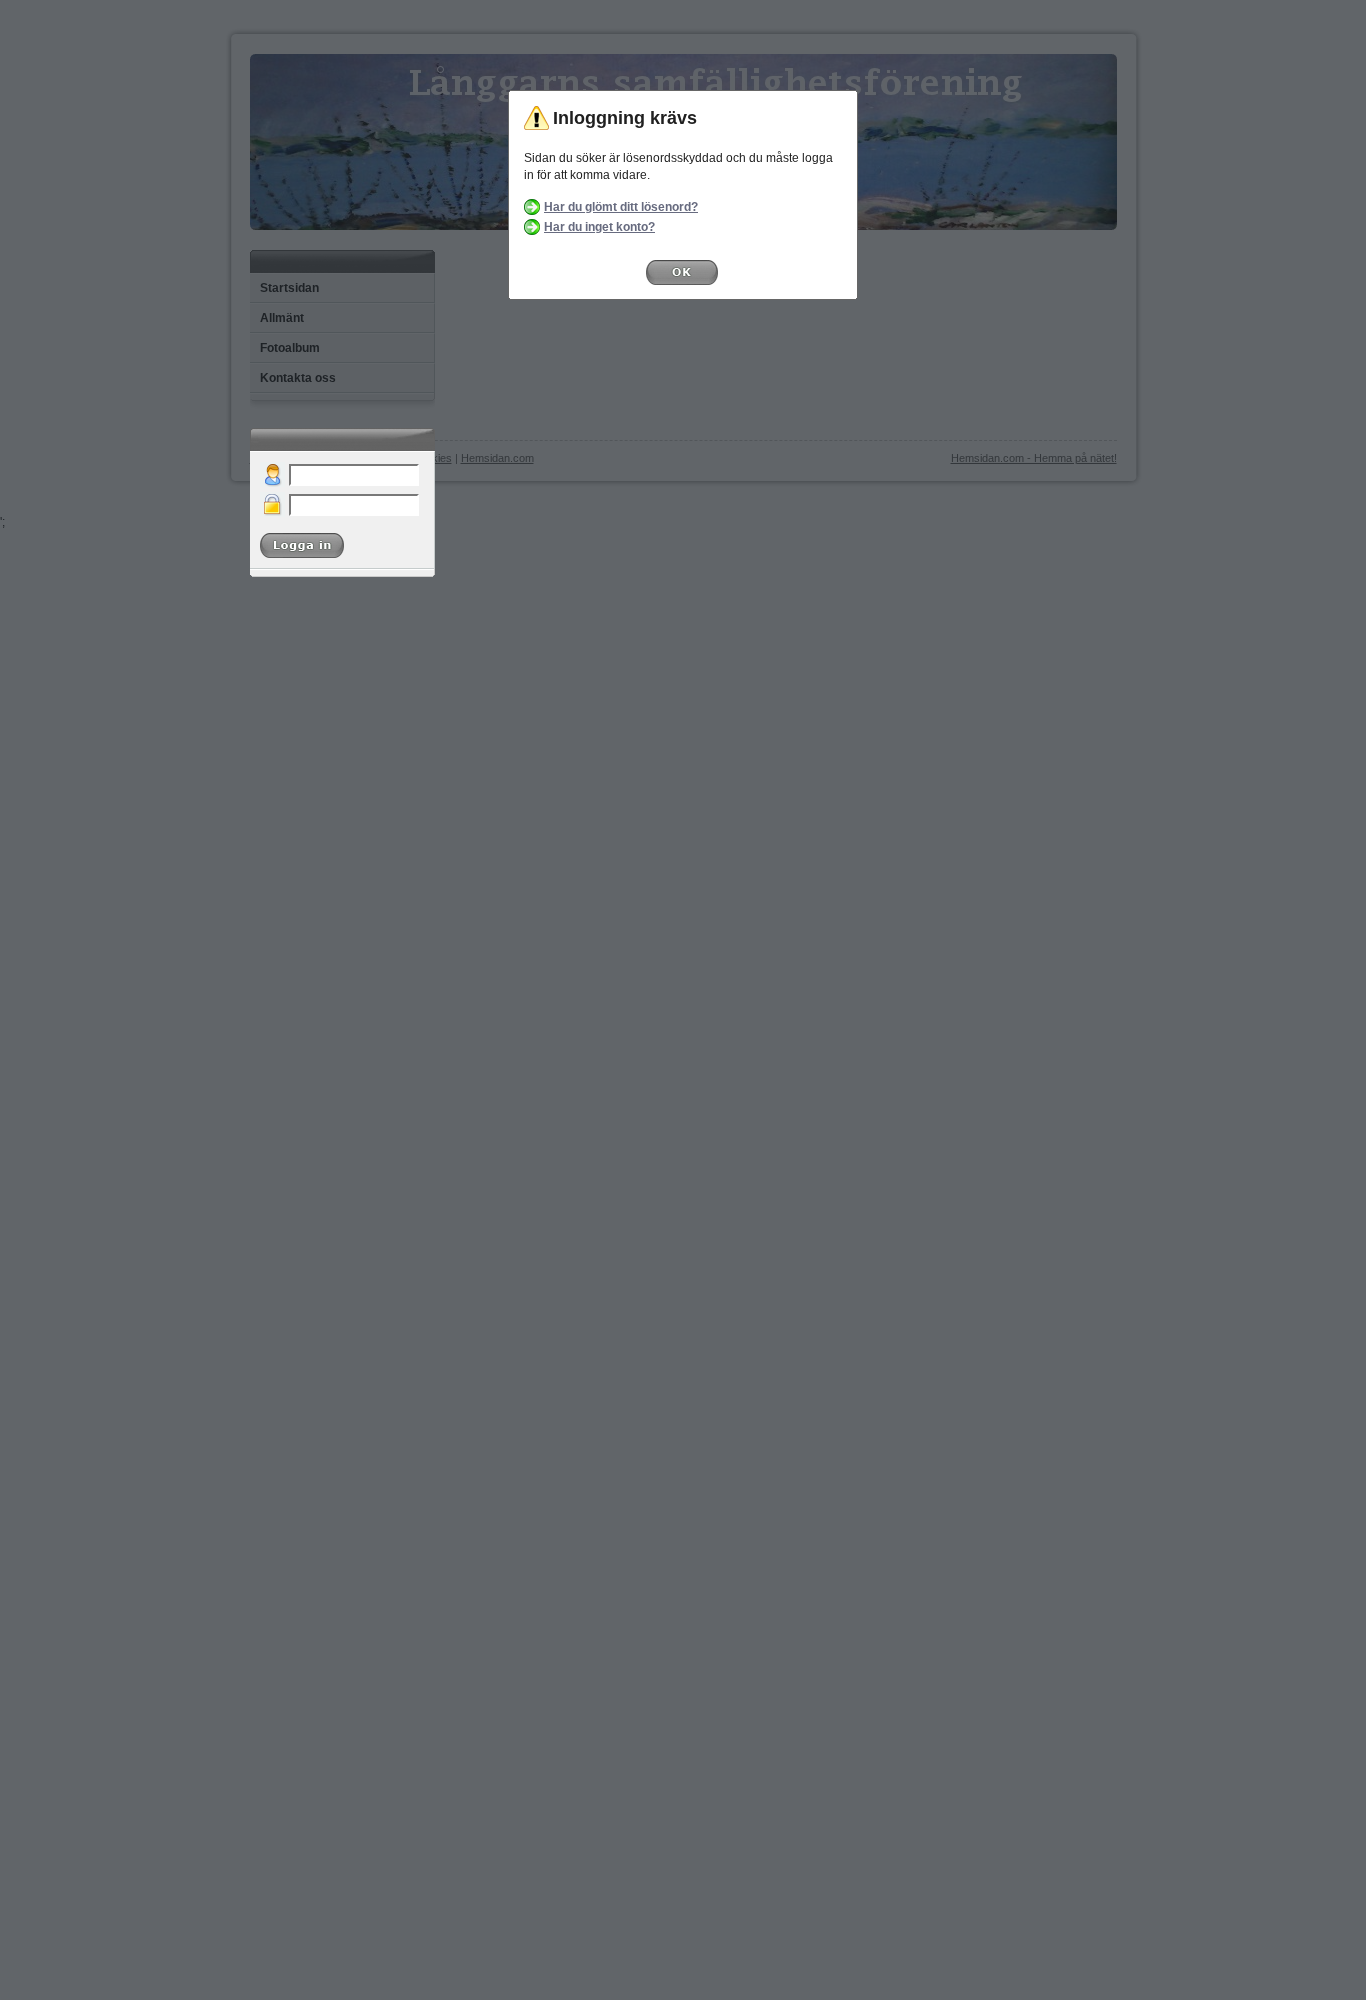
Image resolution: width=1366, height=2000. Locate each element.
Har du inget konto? (599, 227)
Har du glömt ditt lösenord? (621, 207)
